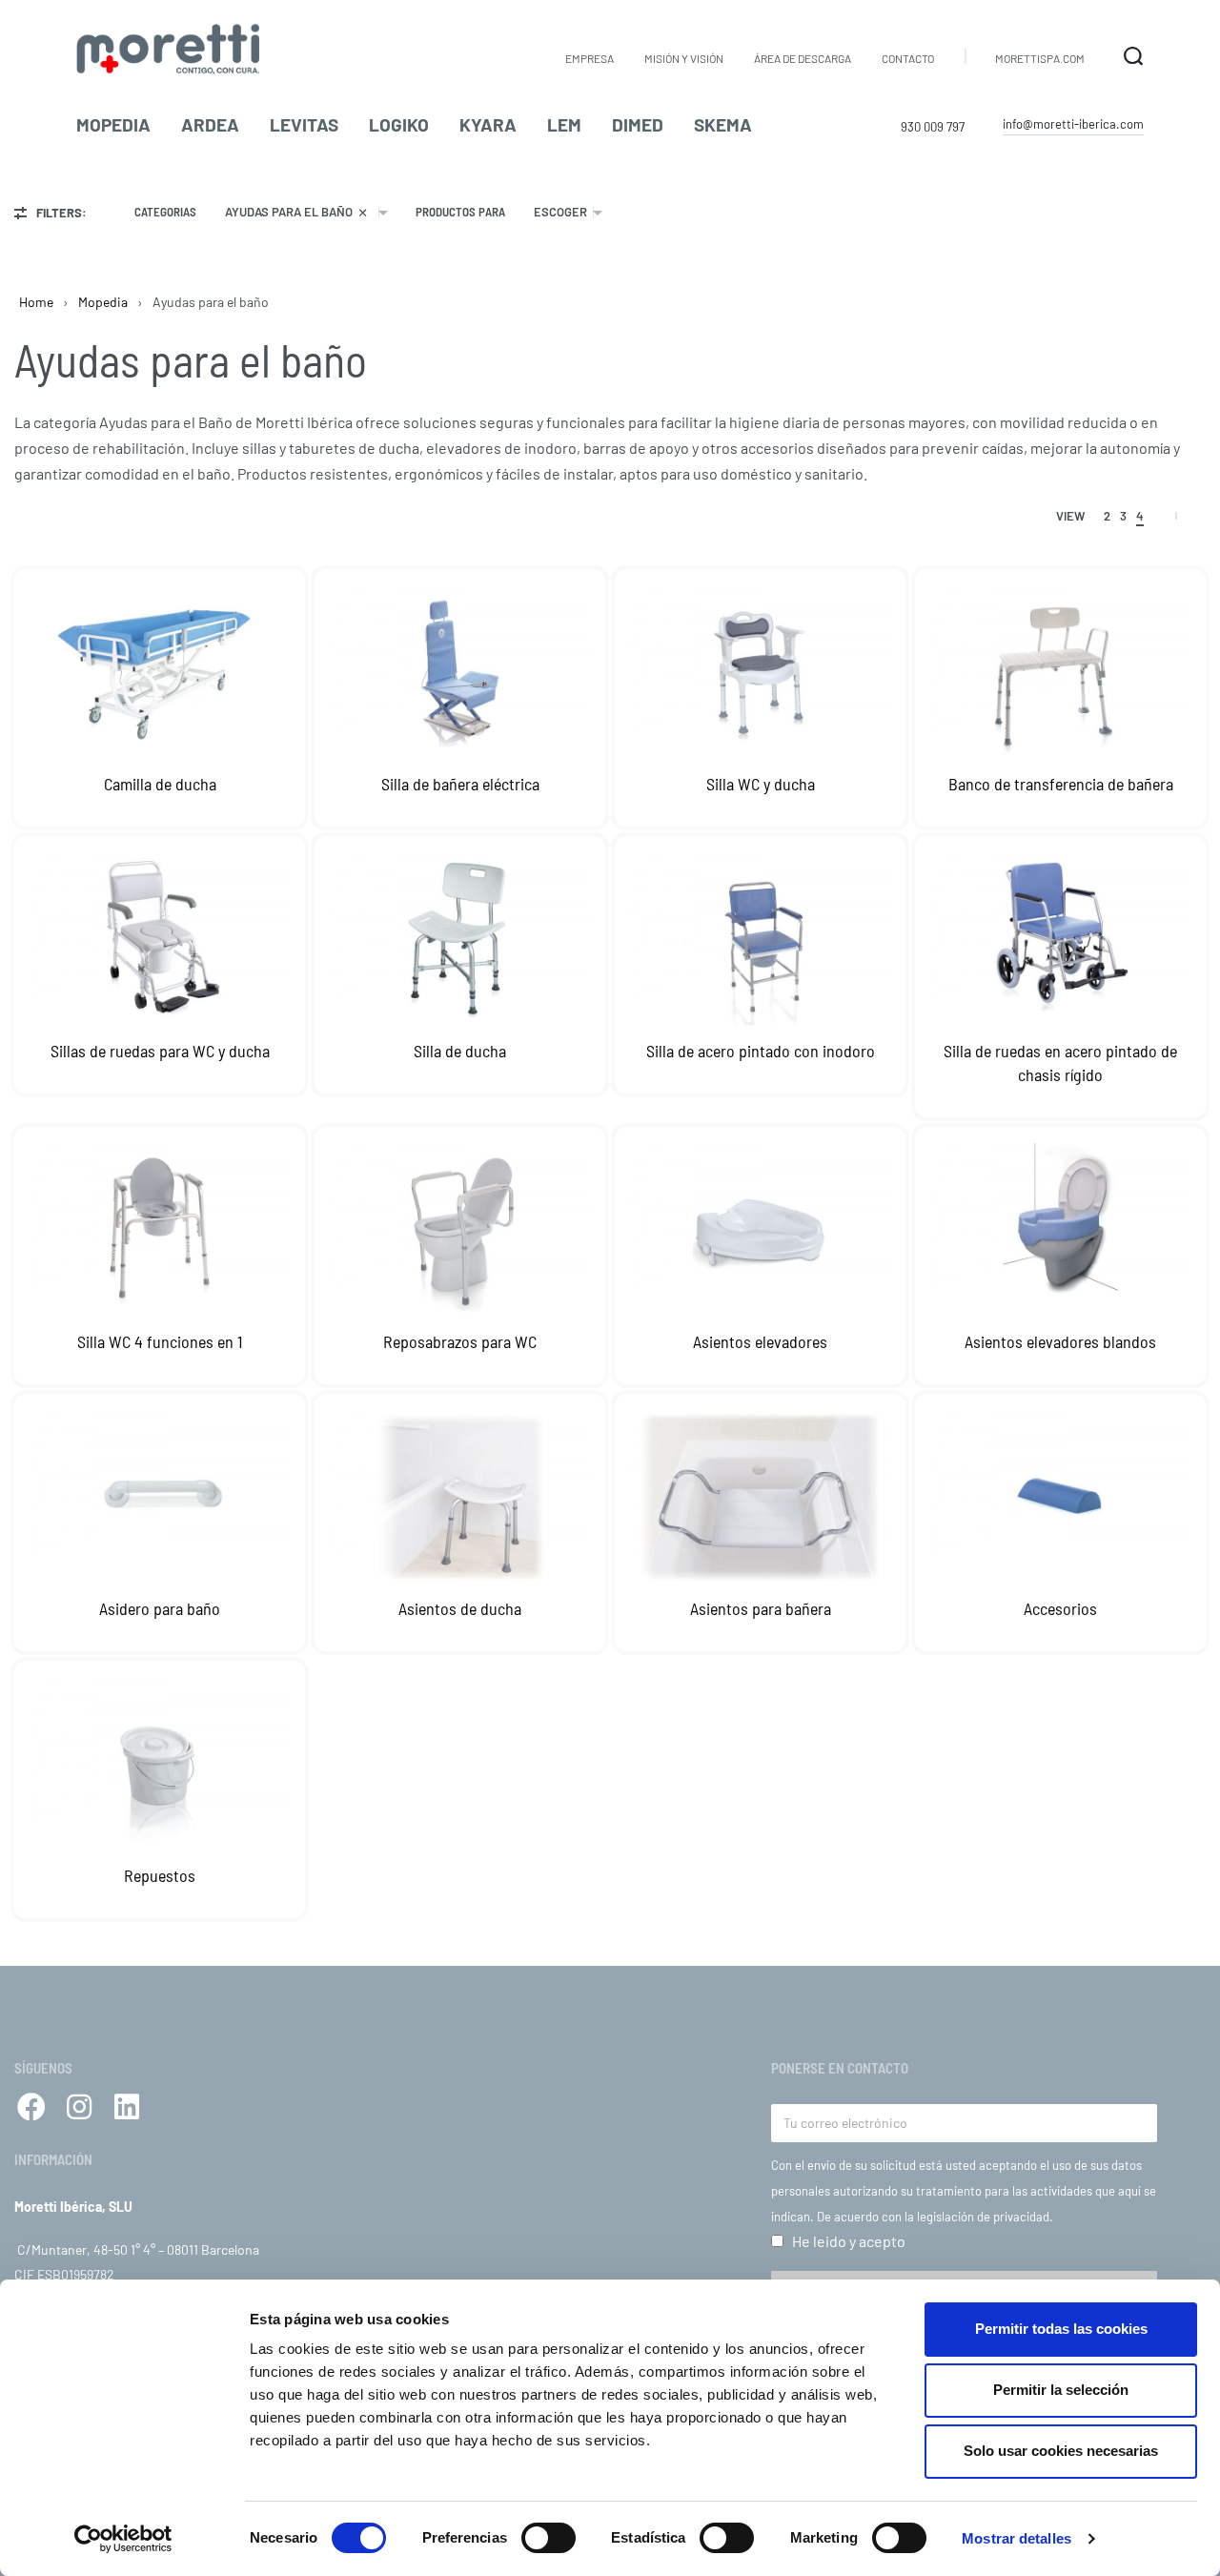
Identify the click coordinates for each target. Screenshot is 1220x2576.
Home (36, 302)
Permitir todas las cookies (1061, 2329)
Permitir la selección (1061, 2390)
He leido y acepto (849, 2241)
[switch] (549, 2538)
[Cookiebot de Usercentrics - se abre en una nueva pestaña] (123, 2539)
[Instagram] (79, 2107)
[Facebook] (31, 2107)
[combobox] (306, 212)
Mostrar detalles (1017, 2538)
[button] (1073, 125)
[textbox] (560, 212)
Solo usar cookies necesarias (1061, 2451)
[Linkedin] (127, 2107)
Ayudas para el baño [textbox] (296, 212)
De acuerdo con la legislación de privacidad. (935, 2217)
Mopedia (103, 302)
